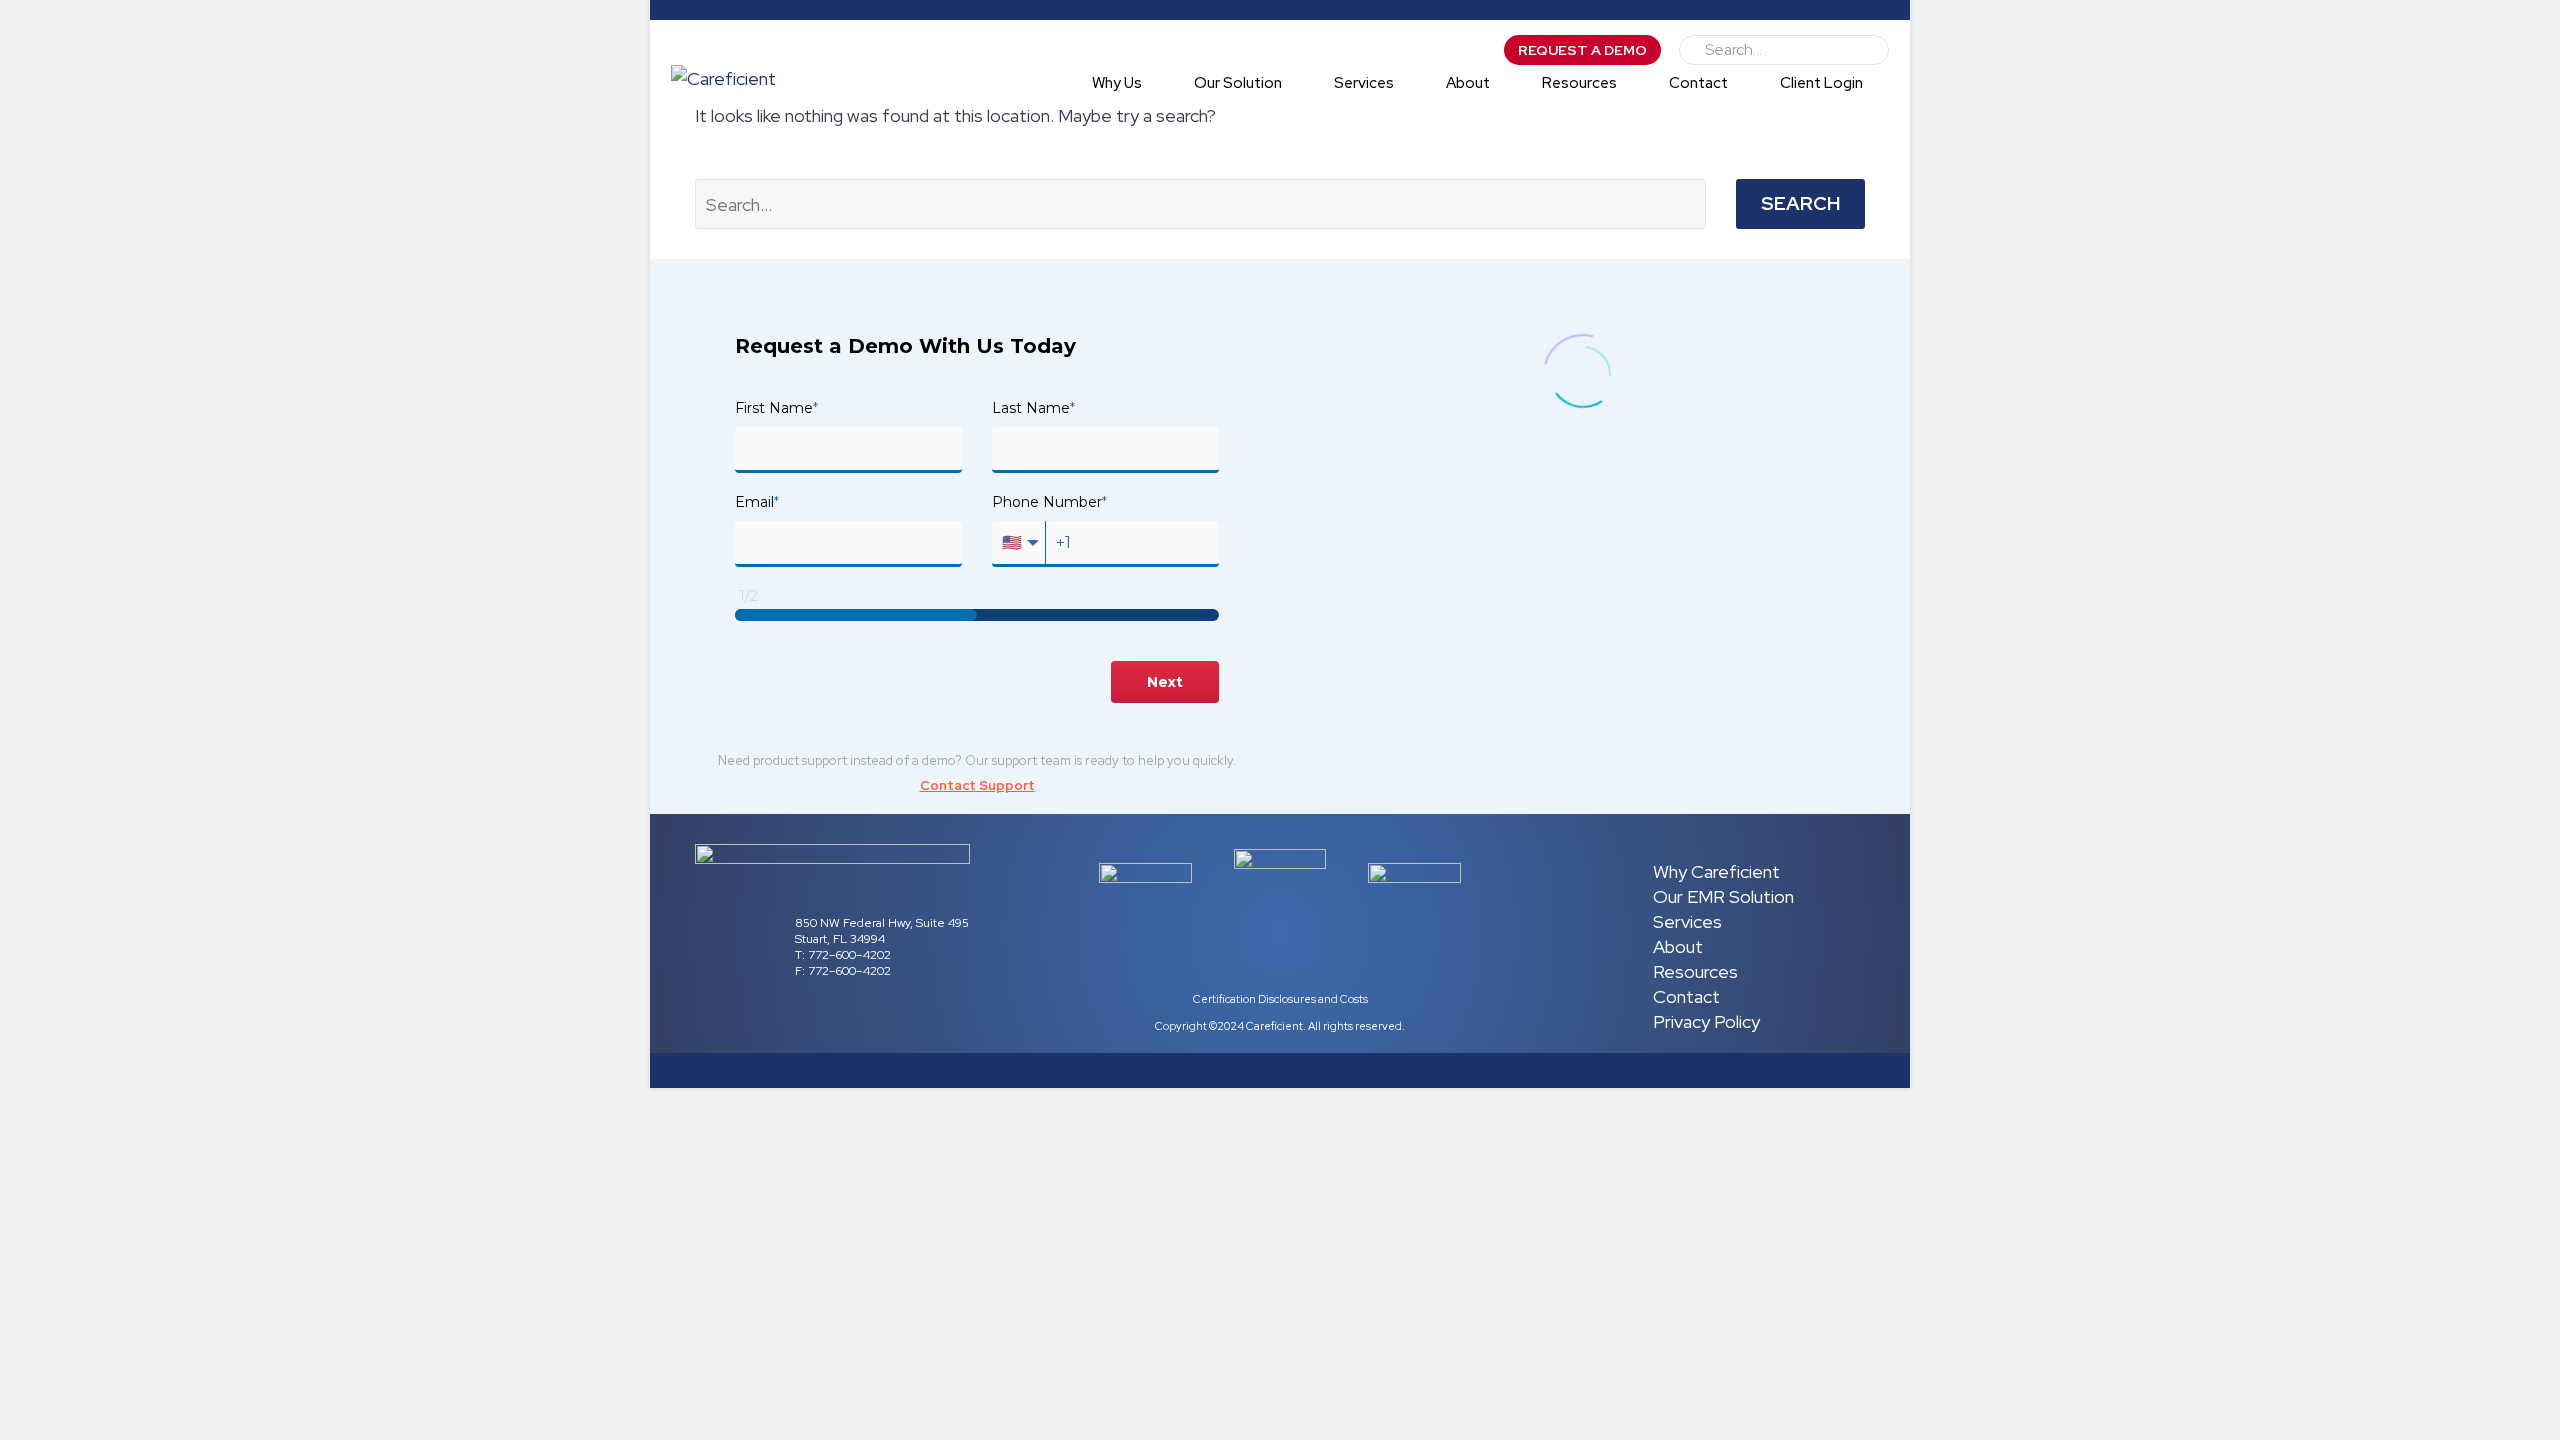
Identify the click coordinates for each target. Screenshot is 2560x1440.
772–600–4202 (848, 955)
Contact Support (977, 785)
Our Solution (1238, 83)
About (1468, 83)
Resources (1579, 83)
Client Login (1821, 83)
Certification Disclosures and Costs (1280, 999)
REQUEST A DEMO (1582, 50)
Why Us (1117, 83)
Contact (1698, 83)
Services (1364, 83)
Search (1800, 203)
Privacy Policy (1706, 1021)
